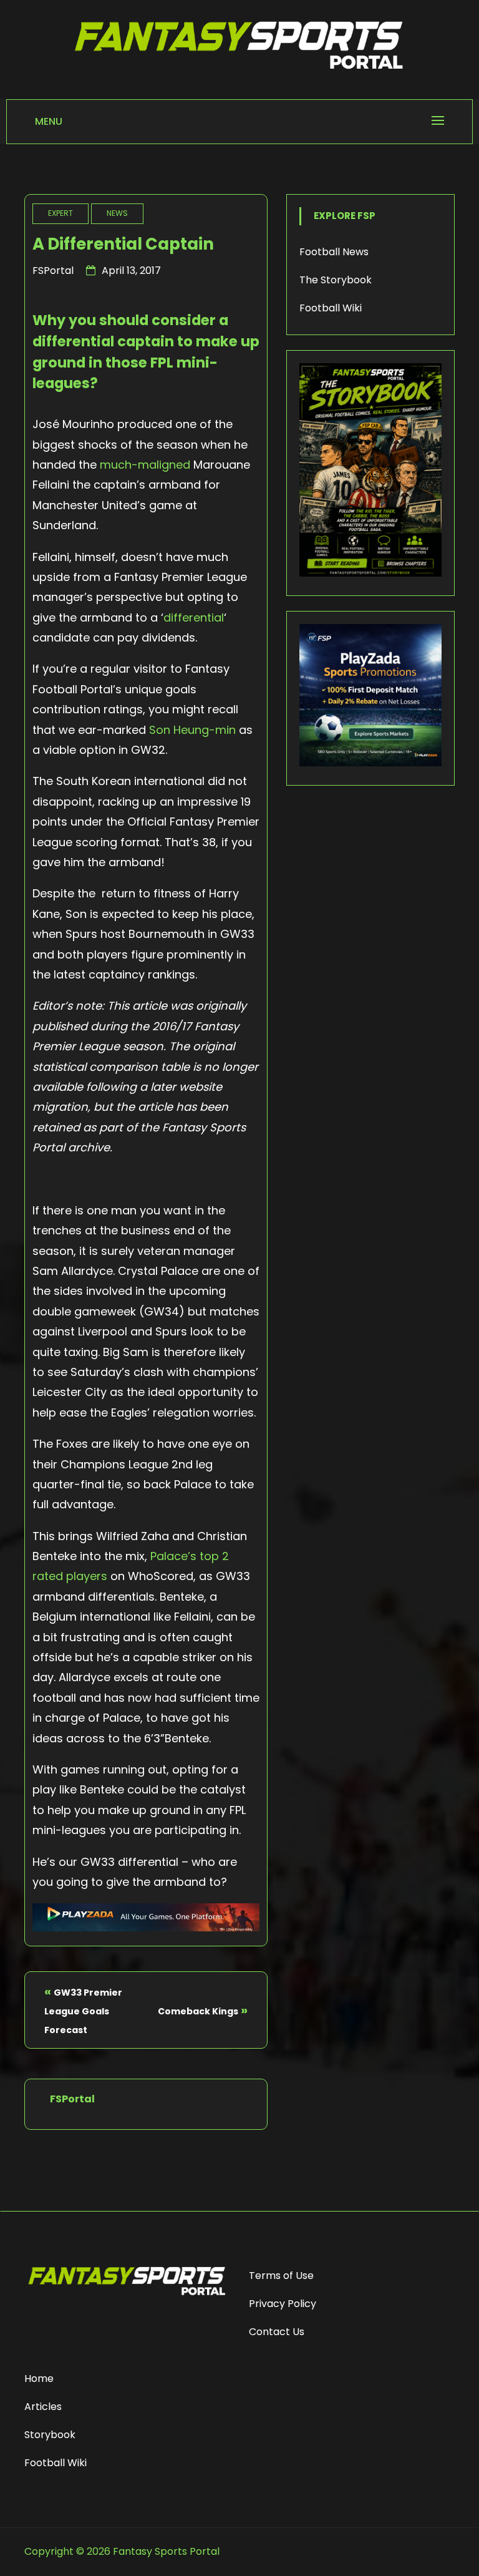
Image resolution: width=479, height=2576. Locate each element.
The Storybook (336, 280)
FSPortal (53, 271)
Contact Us (277, 2332)
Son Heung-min (192, 730)
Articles (43, 2407)
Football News (334, 252)
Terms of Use (281, 2276)
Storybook (50, 2435)
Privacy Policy (283, 2304)
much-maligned (145, 465)
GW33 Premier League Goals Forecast (83, 2011)
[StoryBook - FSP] (370, 573)
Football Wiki (331, 308)
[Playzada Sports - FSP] (146, 1927)
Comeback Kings (198, 2011)
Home (39, 2378)
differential (194, 617)
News (117, 213)
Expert (60, 213)
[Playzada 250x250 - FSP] (370, 763)
